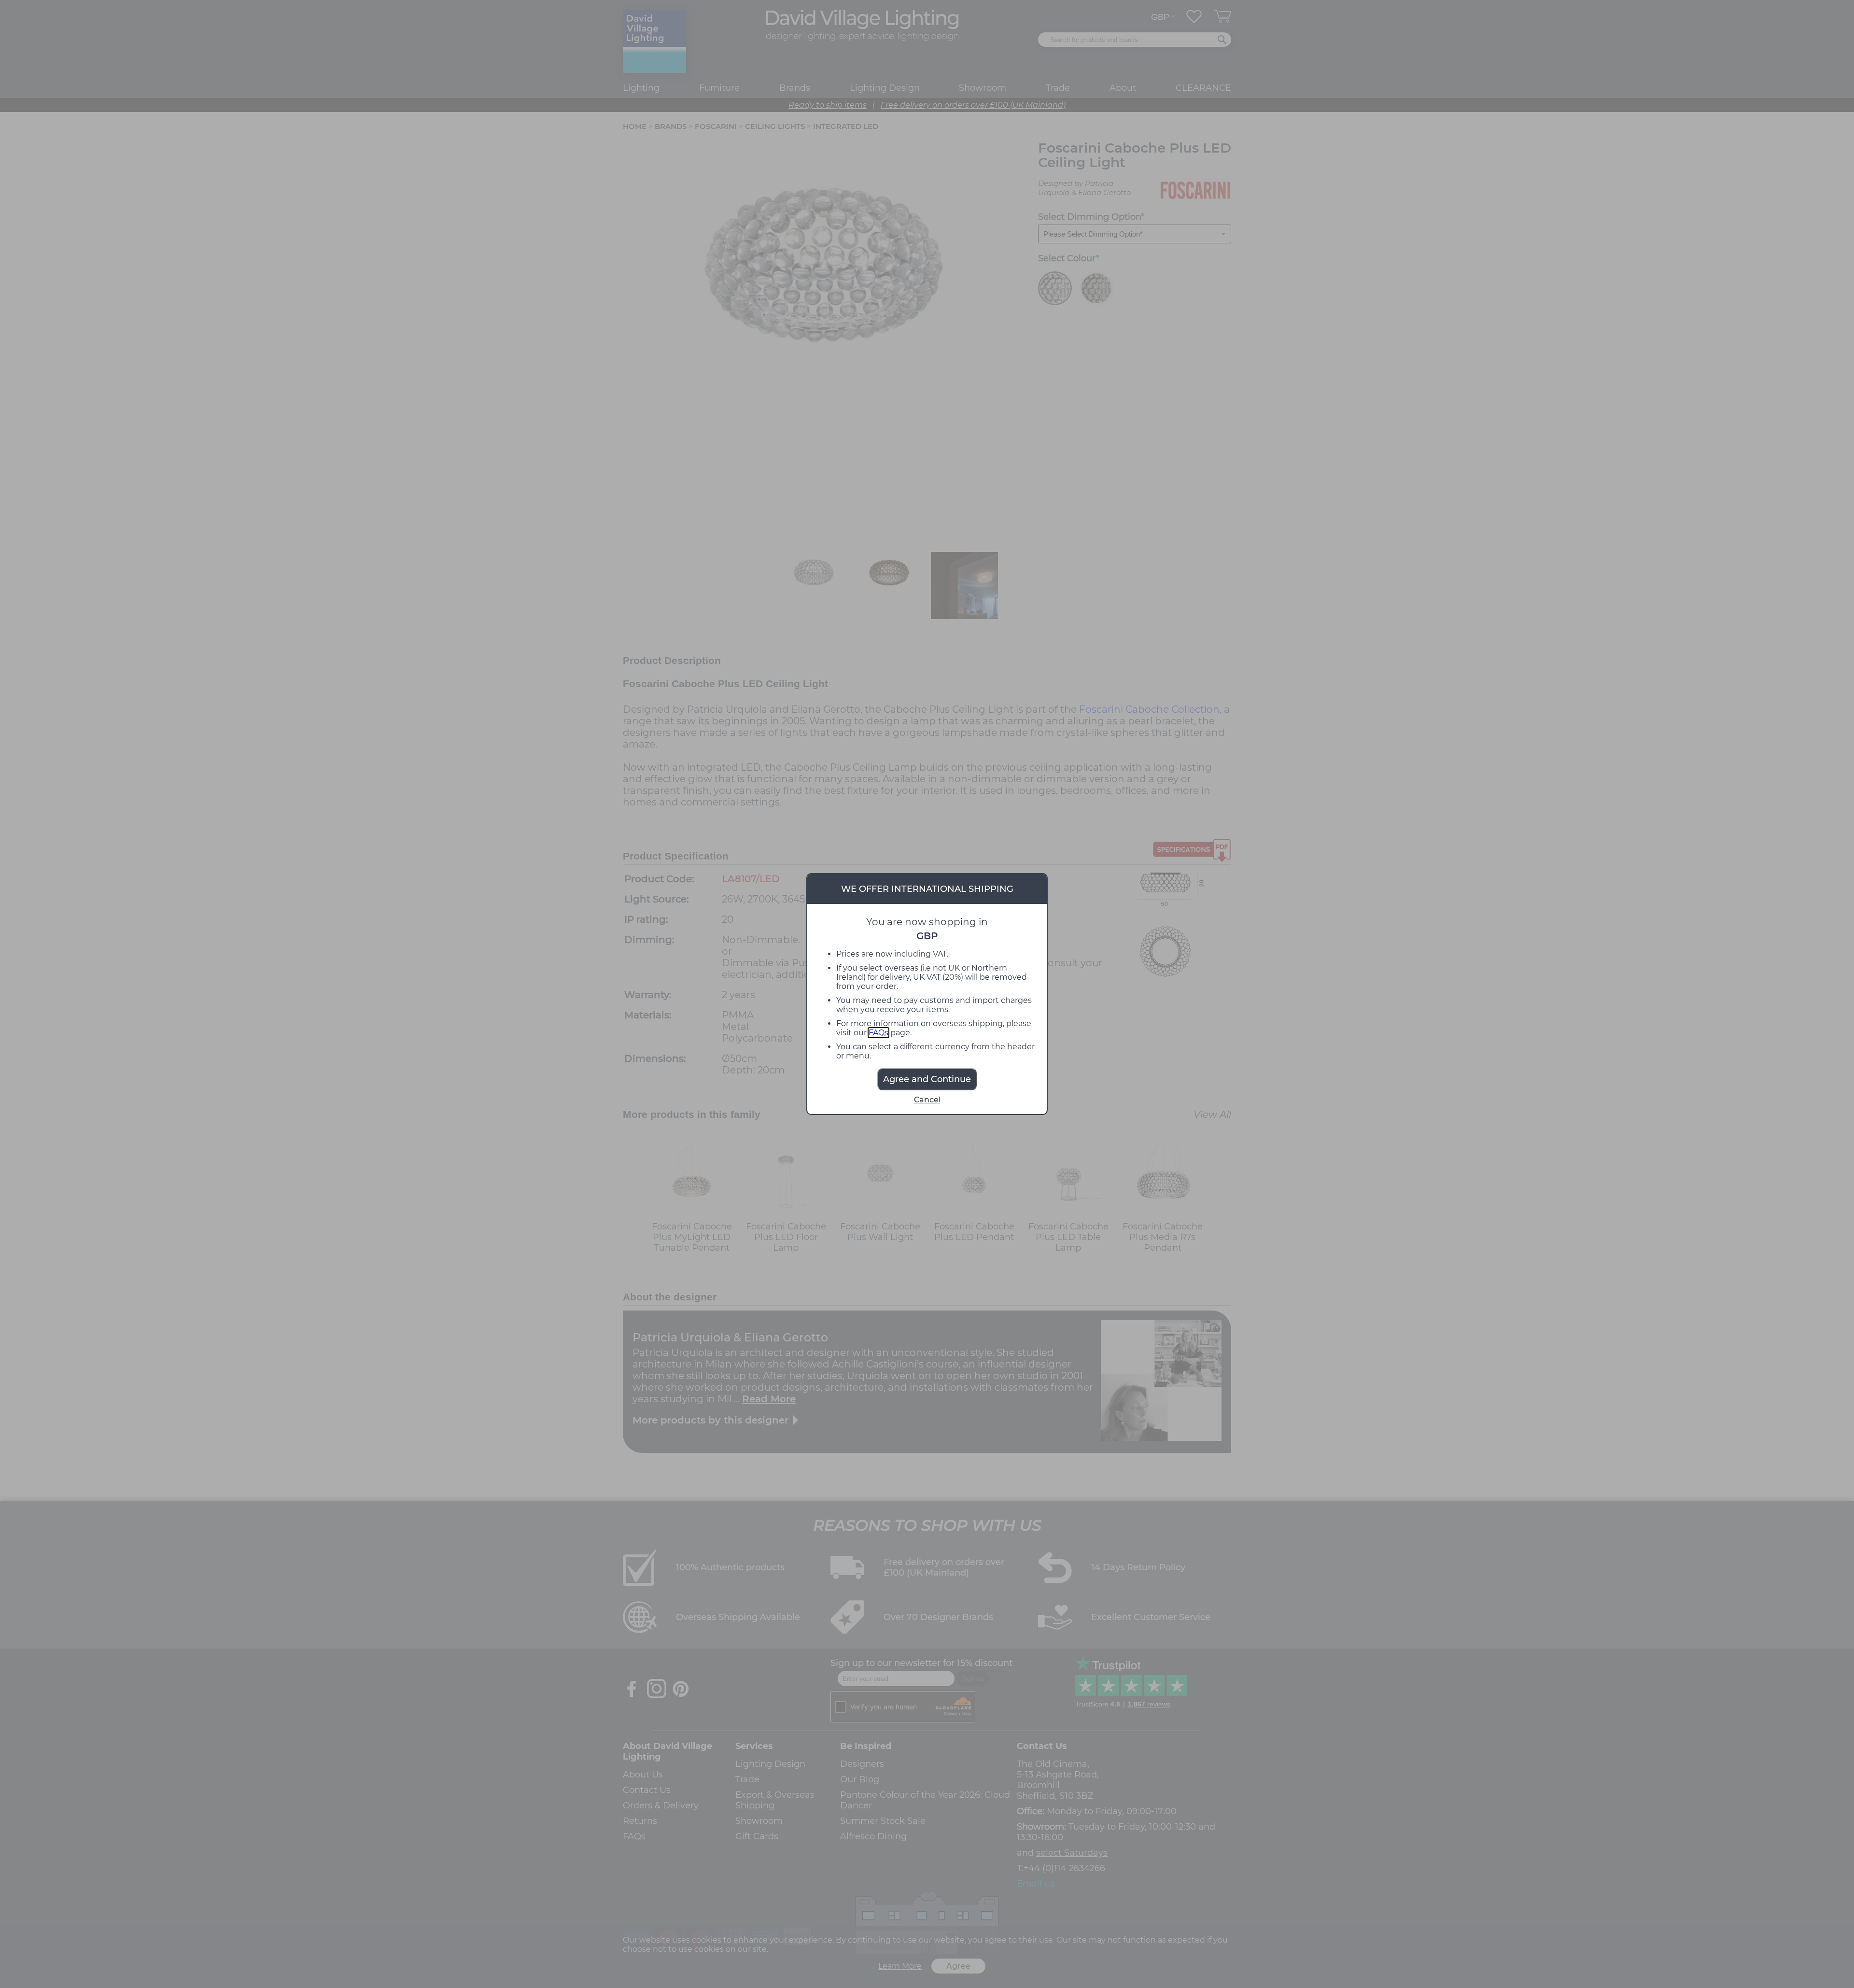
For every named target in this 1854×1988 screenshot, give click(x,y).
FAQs (878, 1033)
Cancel (927, 1100)
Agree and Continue (927, 1079)
